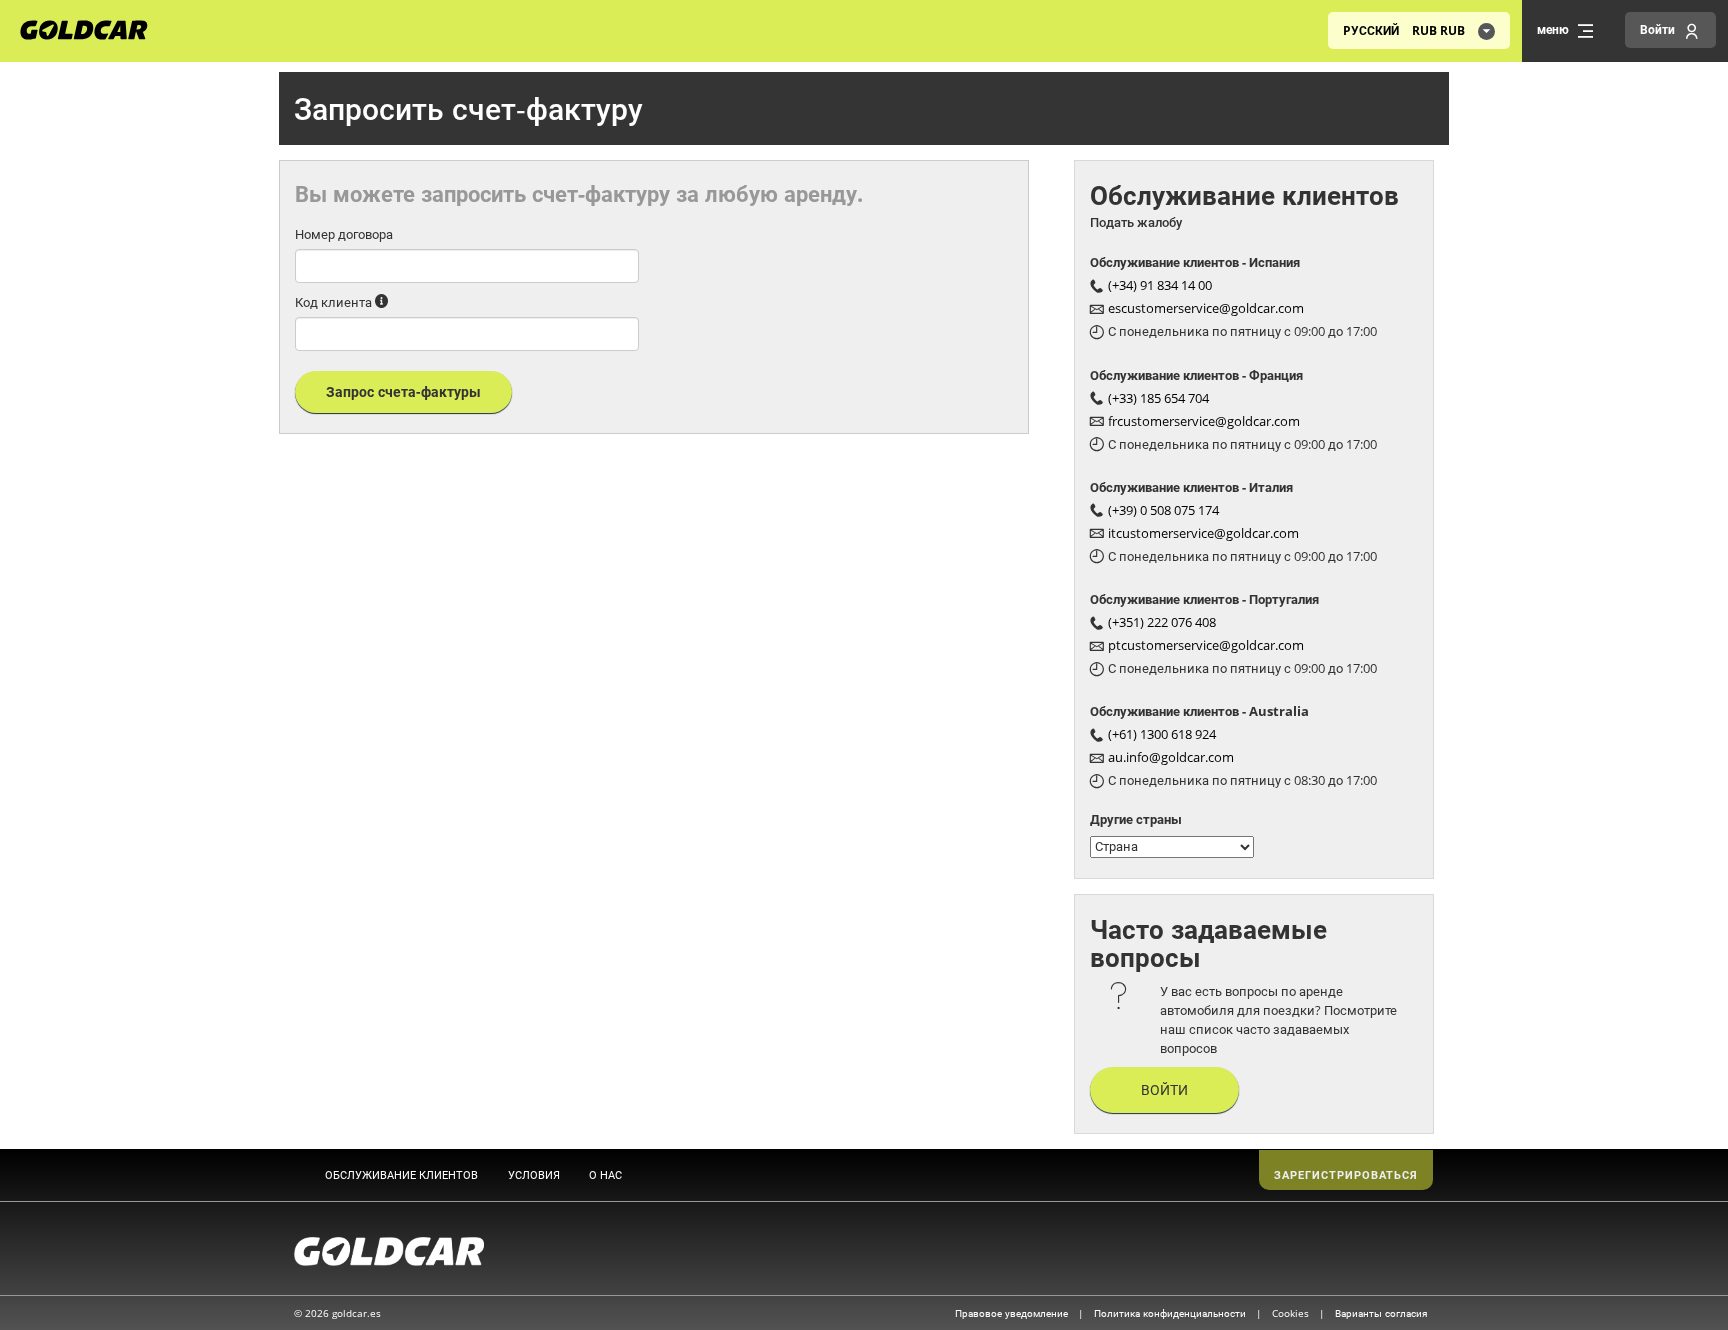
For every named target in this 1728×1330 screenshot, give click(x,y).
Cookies (1292, 1313)
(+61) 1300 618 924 (1162, 734)
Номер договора (344, 234)
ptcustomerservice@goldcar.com (1206, 645)
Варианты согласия (1381, 1313)
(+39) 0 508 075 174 (1163, 510)
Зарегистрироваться (1346, 1174)
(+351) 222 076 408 (1162, 622)
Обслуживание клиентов (401, 1174)
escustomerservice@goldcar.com (1206, 308)
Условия (534, 1174)
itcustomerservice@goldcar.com (1203, 533)
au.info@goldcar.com (1171, 757)
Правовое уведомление (1013, 1313)
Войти (1164, 1089)
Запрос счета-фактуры (403, 391)
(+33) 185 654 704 (1158, 398)
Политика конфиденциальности (1171, 1313)
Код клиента (333, 302)
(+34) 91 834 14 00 (1160, 285)
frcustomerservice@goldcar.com (1204, 421)
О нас (605, 1174)
